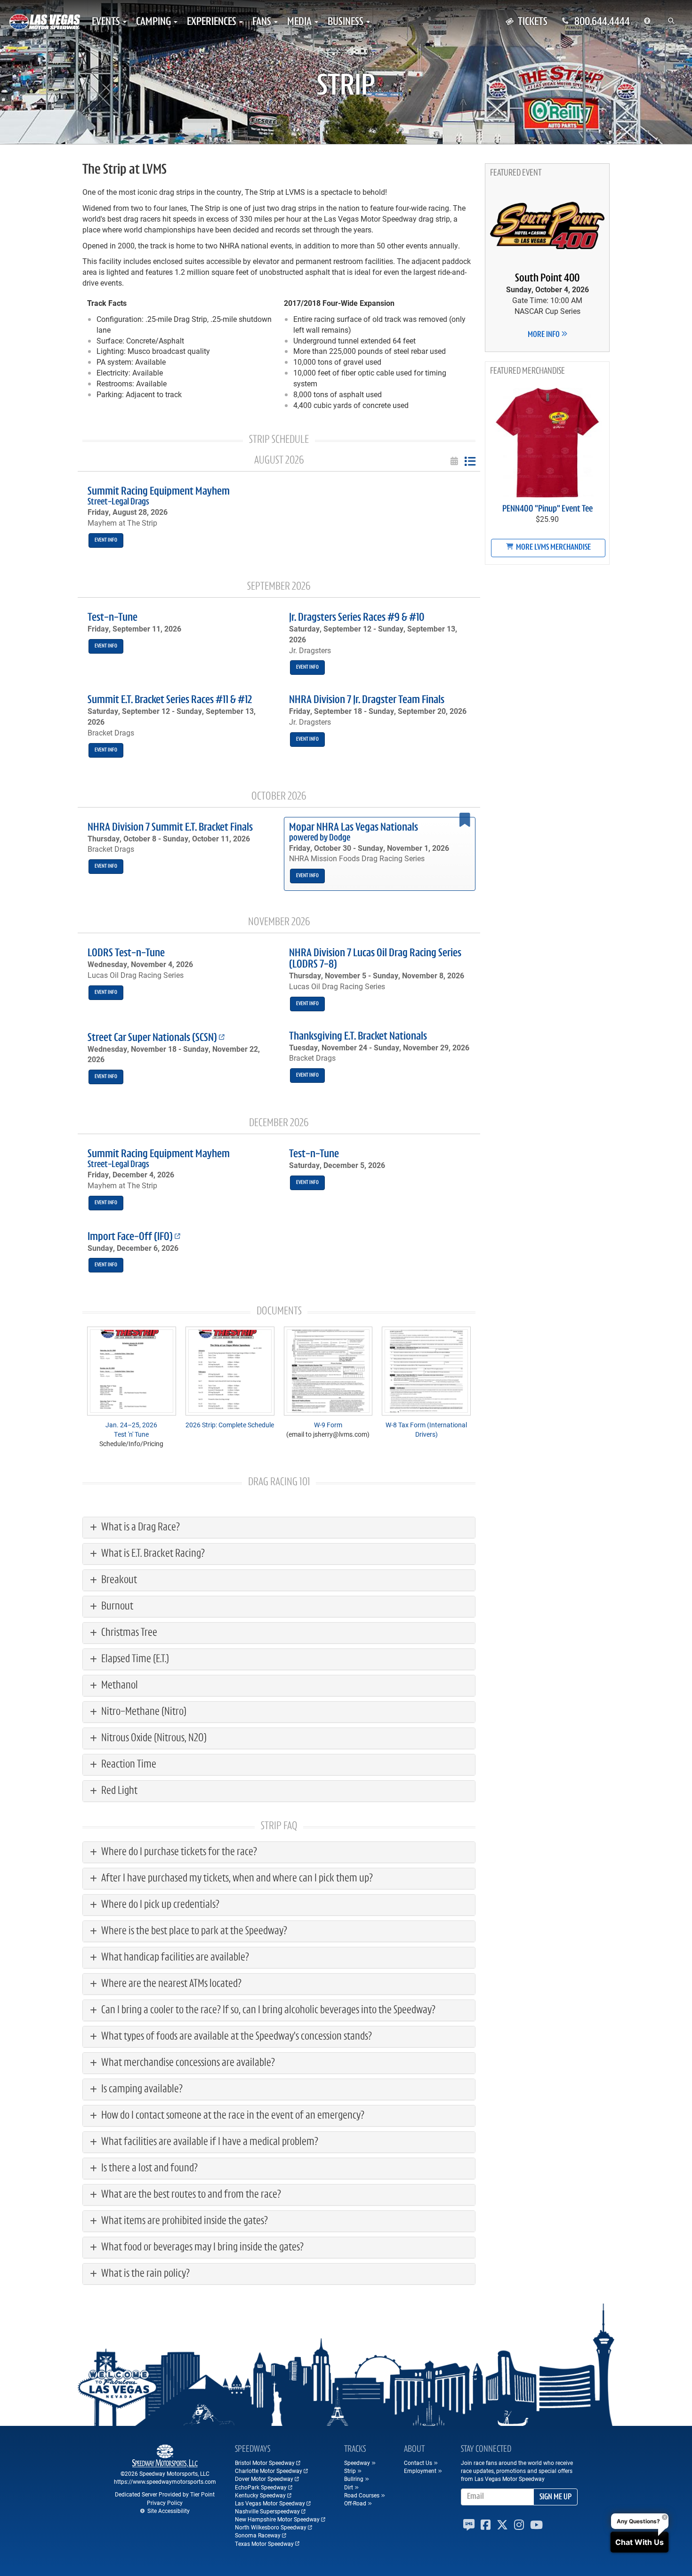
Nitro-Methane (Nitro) (143, 1712)
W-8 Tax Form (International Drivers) (426, 1429)
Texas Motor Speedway (264, 2544)
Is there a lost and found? (149, 2168)
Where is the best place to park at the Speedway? (193, 1931)
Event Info (106, 540)
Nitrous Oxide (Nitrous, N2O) (153, 1738)
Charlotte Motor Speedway (269, 2471)
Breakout (118, 1580)
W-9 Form (328, 1425)
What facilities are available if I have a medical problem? (209, 2142)
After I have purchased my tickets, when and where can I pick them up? (236, 1879)
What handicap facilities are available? (174, 1958)
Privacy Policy (165, 2503)
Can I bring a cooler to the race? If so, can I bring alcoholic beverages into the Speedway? (267, 2010)
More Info (544, 335)
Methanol (119, 1686)
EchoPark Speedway (261, 2487)
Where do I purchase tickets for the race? (178, 1852)
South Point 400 (547, 279)
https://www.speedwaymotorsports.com (165, 2481)
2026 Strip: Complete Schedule (230, 1425)
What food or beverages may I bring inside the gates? (201, 2248)
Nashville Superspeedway (267, 2511)
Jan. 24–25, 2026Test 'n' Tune (131, 1429)
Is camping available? (141, 2089)
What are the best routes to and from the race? (190, 2195)
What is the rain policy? (145, 2274)
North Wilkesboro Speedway (271, 2527)
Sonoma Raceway (258, 2535)
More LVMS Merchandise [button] (553, 548)
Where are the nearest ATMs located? (170, 1984)
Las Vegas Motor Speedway (270, 2503)
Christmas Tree (128, 1633)
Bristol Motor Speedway (265, 2463)
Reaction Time (128, 1765)
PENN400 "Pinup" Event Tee (547, 509)
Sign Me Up (555, 2497)
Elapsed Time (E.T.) (134, 1659)
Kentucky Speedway (260, 2495)
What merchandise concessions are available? (187, 2063)
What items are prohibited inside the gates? (184, 2221)
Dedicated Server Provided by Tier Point (165, 2494)
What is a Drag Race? (140, 1528)
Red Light (118, 1791)
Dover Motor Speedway (264, 2479)
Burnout (116, 1607)
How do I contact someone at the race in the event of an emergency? (232, 2116)
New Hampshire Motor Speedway (277, 2519)
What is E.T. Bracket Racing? (152, 1554)
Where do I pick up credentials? (159, 1905)
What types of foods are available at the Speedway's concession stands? (236, 2037)
